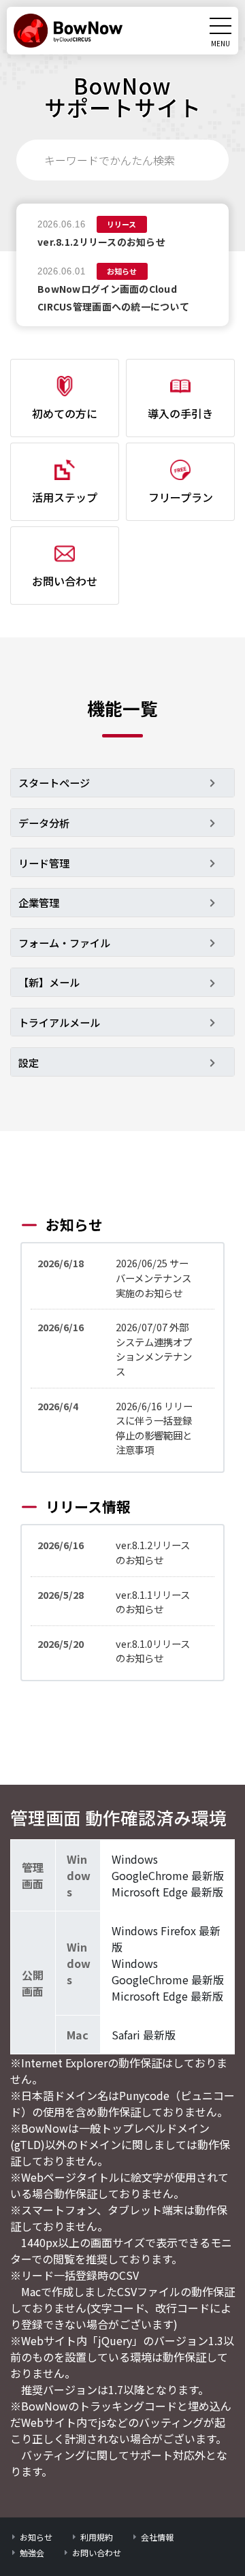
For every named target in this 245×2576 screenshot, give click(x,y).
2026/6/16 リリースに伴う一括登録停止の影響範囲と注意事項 (154, 1428)
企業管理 (39, 902)
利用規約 (97, 2537)
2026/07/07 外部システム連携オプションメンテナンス (154, 1349)
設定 (29, 1062)
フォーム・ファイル (64, 942)
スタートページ (54, 782)
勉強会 (32, 2553)
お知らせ (36, 2537)
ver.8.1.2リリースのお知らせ (101, 242)
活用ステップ (65, 497)
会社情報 (157, 2537)
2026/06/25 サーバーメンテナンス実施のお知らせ (153, 1277)
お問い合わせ (65, 581)
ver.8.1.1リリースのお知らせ (153, 1602)
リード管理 (44, 863)
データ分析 (44, 823)
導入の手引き (180, 413)
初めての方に (65, 413)
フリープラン (181, 497)
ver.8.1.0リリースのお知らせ (153, 1651)
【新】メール (49, 982)
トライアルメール (59, 1022)
